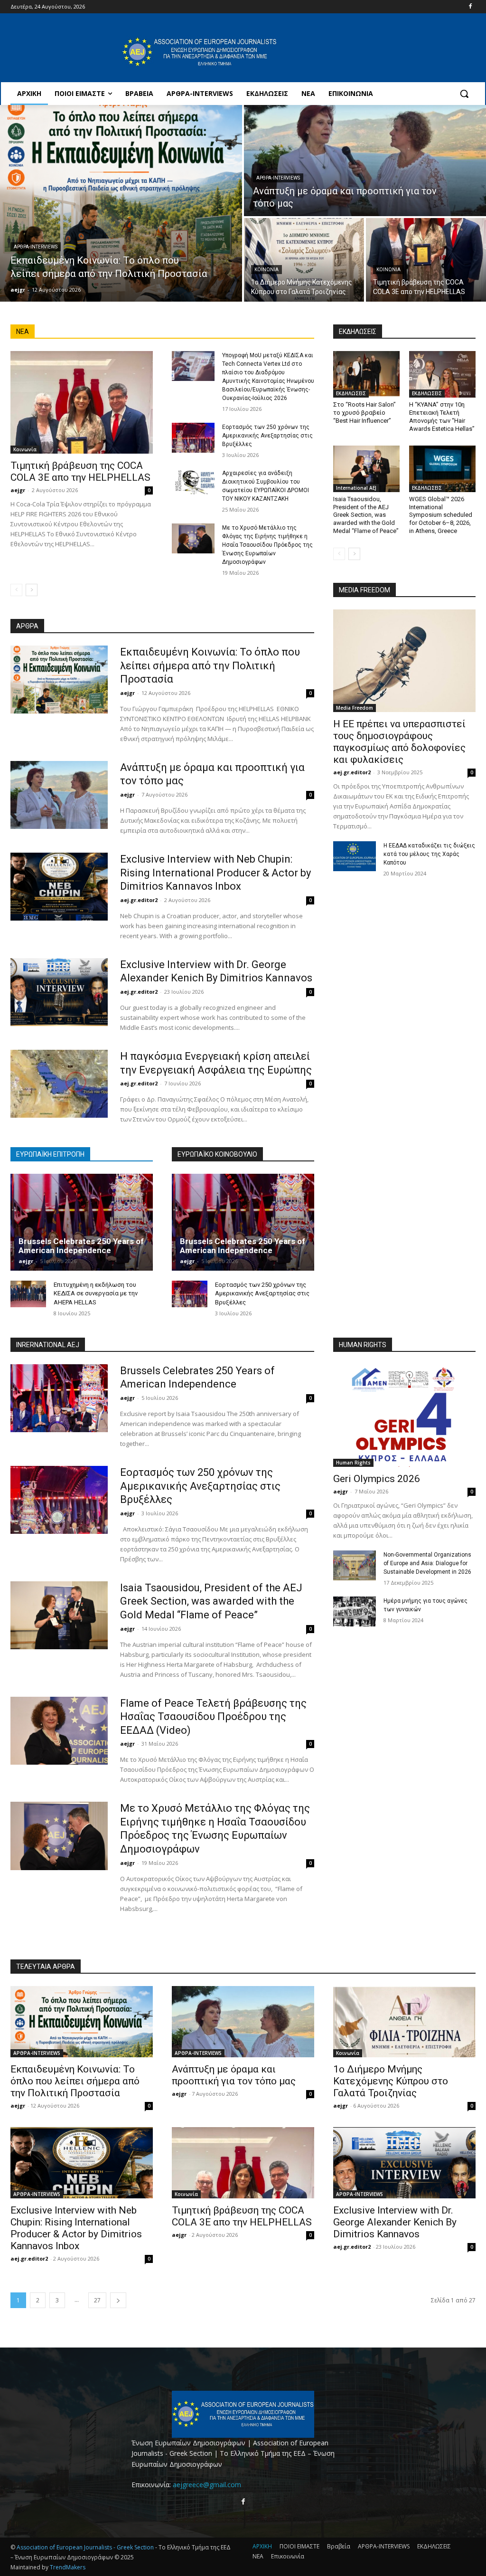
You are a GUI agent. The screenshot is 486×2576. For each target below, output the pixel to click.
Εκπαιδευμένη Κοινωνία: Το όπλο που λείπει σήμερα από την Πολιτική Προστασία (210, 665)
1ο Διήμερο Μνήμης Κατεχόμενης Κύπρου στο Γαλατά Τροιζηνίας (391, 2081)
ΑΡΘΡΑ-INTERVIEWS (36, 247)
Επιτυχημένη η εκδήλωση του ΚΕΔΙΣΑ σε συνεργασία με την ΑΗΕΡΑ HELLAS (96, 1293)
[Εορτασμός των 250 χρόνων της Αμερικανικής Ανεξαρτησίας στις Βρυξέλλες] (193, 438)
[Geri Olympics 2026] (404, 1416)
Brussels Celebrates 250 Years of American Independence (81, 1246)
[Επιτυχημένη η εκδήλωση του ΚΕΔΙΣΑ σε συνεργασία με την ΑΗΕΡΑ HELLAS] (28, 1294)
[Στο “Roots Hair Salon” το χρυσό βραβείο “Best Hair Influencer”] (366, 374)
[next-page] (32, 590)
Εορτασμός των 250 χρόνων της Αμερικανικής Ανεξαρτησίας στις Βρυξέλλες (267, 436)
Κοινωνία (266, 270)
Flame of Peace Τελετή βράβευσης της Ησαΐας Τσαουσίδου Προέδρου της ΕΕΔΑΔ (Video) (213, 1717)
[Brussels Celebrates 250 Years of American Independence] (82, 1222)
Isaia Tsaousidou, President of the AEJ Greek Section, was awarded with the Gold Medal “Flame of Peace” (366, 515)
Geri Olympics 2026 (377, 1479)
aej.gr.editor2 (139, 900)
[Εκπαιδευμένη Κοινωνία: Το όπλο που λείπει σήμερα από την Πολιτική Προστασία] (121, 203)
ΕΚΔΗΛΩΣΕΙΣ (351, 393)
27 (97, 2300)
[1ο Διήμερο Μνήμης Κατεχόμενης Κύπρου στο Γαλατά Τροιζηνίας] (304, 260)
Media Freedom (355, 708)
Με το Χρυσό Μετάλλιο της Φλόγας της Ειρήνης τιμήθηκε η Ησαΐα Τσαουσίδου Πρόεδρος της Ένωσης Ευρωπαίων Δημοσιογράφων (267, 545)
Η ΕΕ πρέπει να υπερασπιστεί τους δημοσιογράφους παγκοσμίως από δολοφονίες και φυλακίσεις (399, 742)
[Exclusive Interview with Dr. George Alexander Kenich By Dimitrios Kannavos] (59, 992)
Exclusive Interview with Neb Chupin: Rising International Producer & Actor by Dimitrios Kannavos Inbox (215, 873)
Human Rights (353, 1463)
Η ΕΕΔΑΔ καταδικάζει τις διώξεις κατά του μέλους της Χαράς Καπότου (429, 854)
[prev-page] (16, 590)
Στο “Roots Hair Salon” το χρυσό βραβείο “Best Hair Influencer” (364, 413)
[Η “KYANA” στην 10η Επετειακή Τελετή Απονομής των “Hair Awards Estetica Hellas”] (442, 374)
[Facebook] (470, 7)
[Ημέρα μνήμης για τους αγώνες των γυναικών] (355, 1611)
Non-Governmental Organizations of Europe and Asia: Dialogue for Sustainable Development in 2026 (427, 1563)
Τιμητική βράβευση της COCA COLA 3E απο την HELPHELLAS (80, 471)
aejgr (18, 490)
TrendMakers (68, 2567)
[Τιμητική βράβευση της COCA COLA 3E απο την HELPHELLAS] (426, 260)
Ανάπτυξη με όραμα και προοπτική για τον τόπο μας (234, 2075)
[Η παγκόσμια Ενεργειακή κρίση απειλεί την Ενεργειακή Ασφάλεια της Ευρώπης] (59, 1084)
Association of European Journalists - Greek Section (86, 2547)
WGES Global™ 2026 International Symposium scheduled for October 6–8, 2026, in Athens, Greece (441, 515)
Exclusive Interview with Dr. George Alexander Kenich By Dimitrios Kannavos (395, 2222)
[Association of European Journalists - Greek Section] (200, 52)
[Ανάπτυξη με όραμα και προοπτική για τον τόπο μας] (365, 161)
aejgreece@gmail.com (207, 2485)
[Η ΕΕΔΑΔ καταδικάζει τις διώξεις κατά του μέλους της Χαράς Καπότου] (355, 856)
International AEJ (356, 488)
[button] (464, 94)
